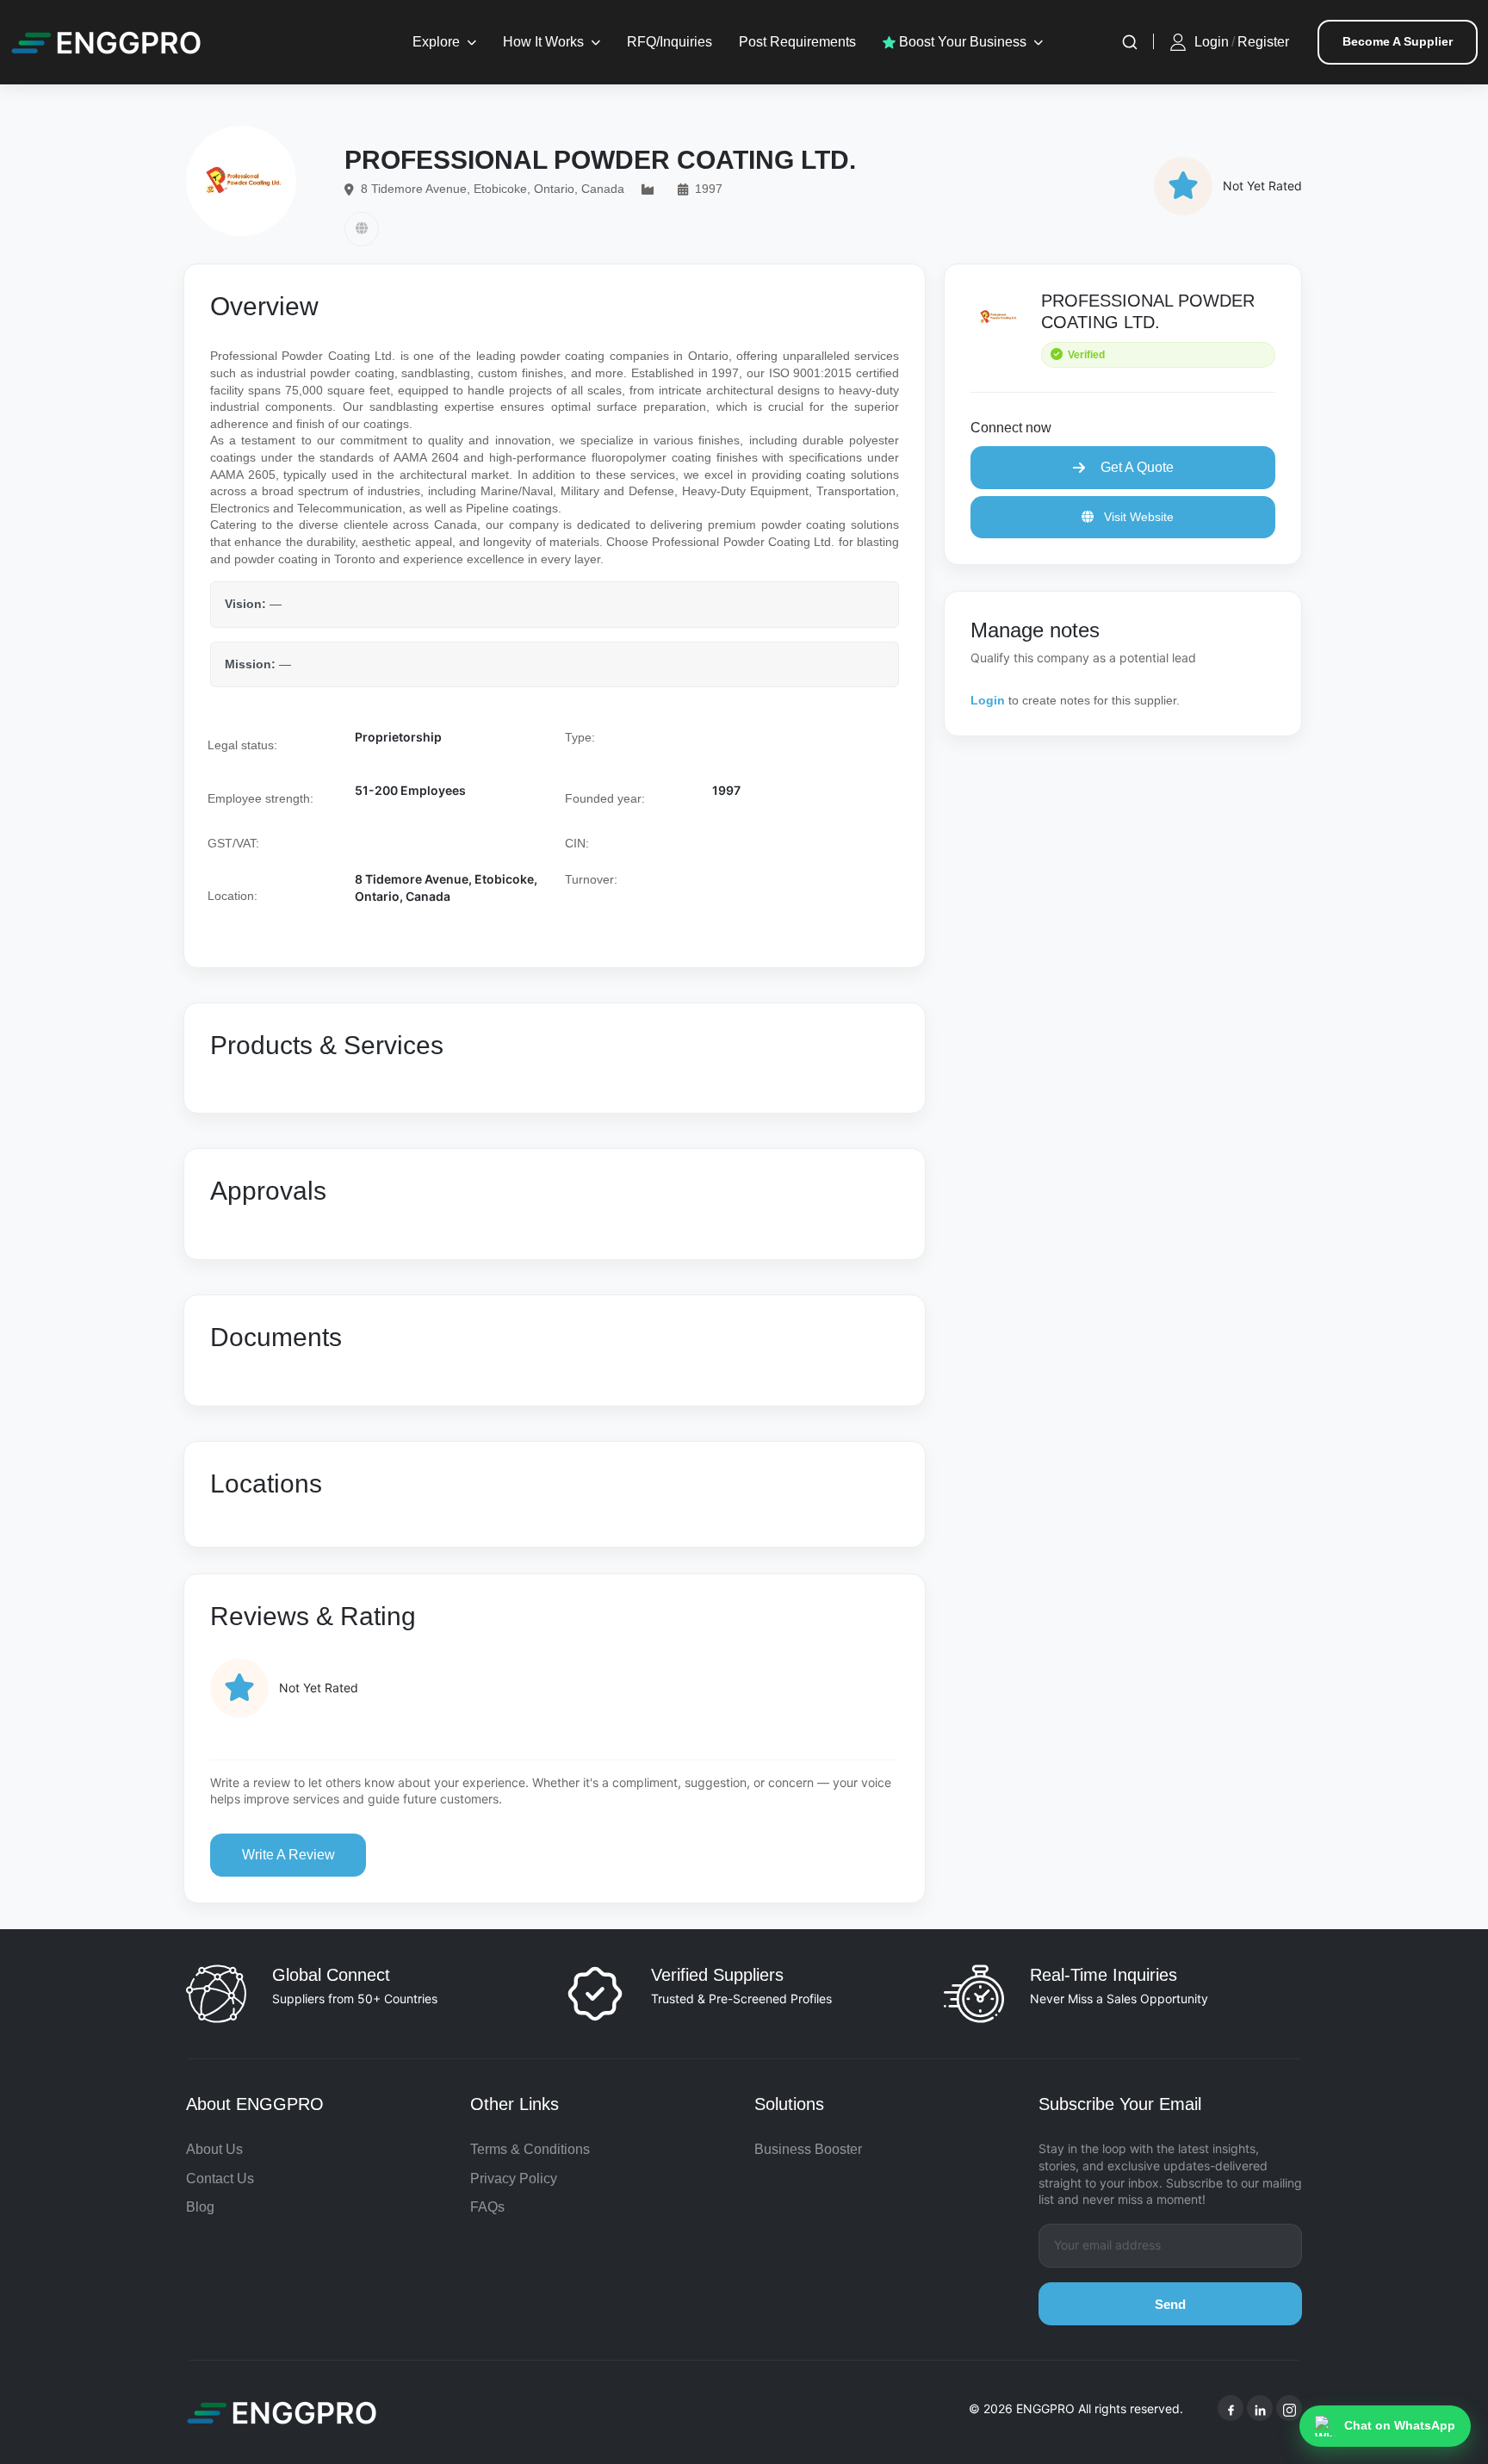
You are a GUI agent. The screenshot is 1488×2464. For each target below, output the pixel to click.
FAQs (487, 2207)
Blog (200, 2207)
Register (1263, 42)
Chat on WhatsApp (1400, 2425)
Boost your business (961, 42)
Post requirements (797, 42)
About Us (214, 2149)
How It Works (543, 42)
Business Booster (808, 2149)
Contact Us (220, 2178)
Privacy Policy (514, 2178)
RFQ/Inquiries (670, 42)
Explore (436, 42)
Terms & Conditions (530, 2149)
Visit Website (1137, 517)
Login (1212, 42)
